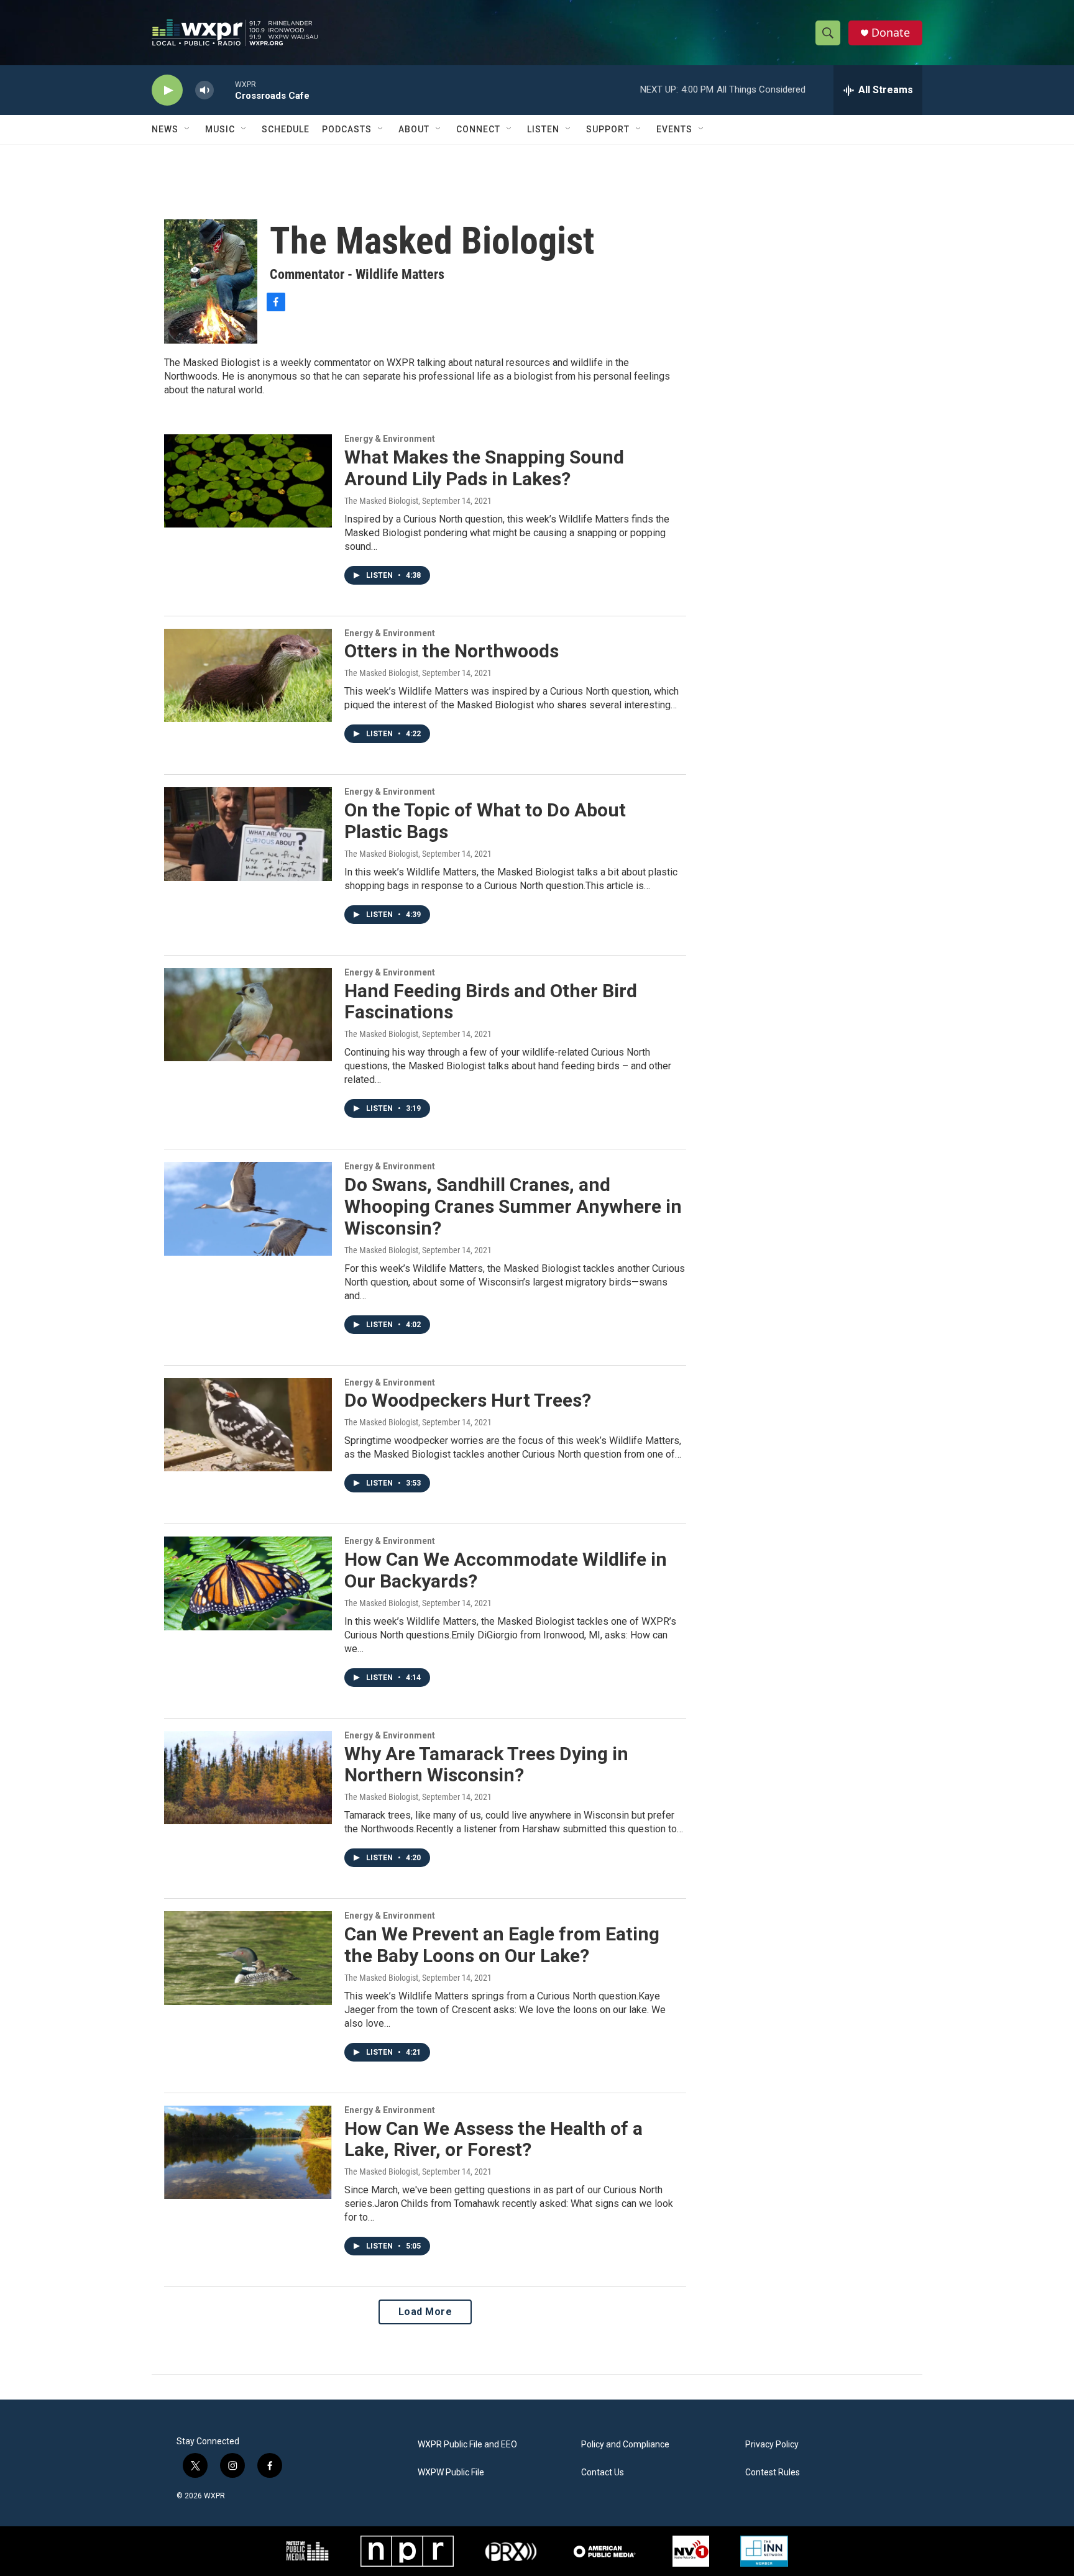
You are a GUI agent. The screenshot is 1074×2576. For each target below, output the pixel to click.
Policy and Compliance (625, 2445)
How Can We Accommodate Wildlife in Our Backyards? (506, 1570)
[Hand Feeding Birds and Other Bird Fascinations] (248, 1015)
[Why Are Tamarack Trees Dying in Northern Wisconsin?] (248, 1778)
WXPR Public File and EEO (467, 2445)
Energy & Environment (390, 439)
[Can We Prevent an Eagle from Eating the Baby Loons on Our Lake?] (248, 1958)
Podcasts (347, 129)
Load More (425, 2312)
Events (674, 129)
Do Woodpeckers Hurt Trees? (468, 1400)
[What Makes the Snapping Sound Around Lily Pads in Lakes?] (248, 481)
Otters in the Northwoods (452, 651)
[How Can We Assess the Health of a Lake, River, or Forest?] (248, 2152)
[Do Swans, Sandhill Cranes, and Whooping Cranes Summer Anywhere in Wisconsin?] (248, 1208)
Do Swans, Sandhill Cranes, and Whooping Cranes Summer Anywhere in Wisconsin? (513, 1206)
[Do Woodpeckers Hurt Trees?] (248, 1425)
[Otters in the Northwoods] (248, 675)
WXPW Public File (451, 2473)
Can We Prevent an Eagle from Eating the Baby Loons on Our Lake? (502, 1945)
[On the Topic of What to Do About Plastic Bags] (248, 834)
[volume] (204, 90)
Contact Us (603, 2473)
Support (608, 129)
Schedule (286, 129)
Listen (543, 129)
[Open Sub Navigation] (188, 129)
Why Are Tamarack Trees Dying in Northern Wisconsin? (486, 1765)
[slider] (224, 90)
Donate (891, 33)
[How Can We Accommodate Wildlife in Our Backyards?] (248, 1583)
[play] (167, 90)
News (165, 129)
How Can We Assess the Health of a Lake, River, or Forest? (493, 2139)
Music (220, 129)
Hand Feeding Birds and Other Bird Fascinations (491, 1002)
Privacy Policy (772, 2445)
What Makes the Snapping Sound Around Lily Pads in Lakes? (484, 468)
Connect (478, 129)
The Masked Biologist (381, 501)
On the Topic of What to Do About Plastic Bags (485, 821)
